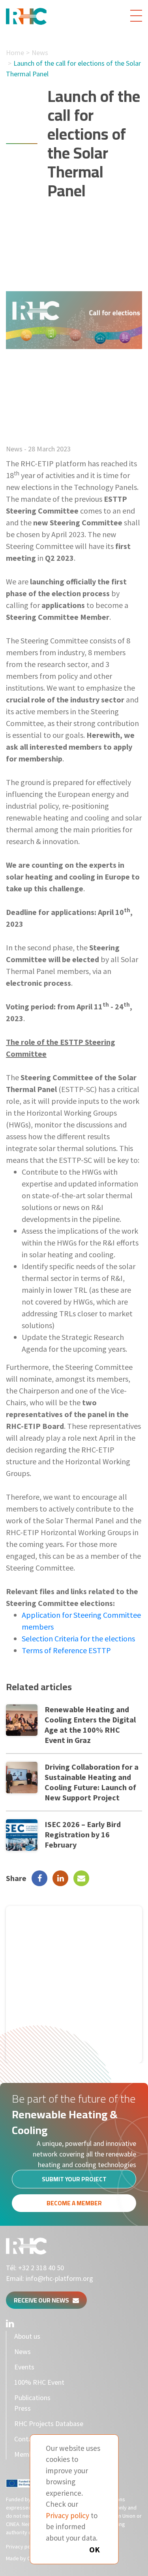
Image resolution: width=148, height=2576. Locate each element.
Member (26, 2454)
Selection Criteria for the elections (78, 1638)
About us (27, 2336)
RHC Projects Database (49, 2424)
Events (24, 2367)
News (40, 53)
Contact (26, 2439)
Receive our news (43, 2300)
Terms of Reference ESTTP (66, 1650)
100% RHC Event (39, 2382)
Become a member (74, 2203)
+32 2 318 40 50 (41, 2268)
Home (15, 53)
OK (95, 2549)
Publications (32, 2398)
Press (22, 2408)
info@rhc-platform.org (59, 2278)
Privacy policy (22, 2546)
